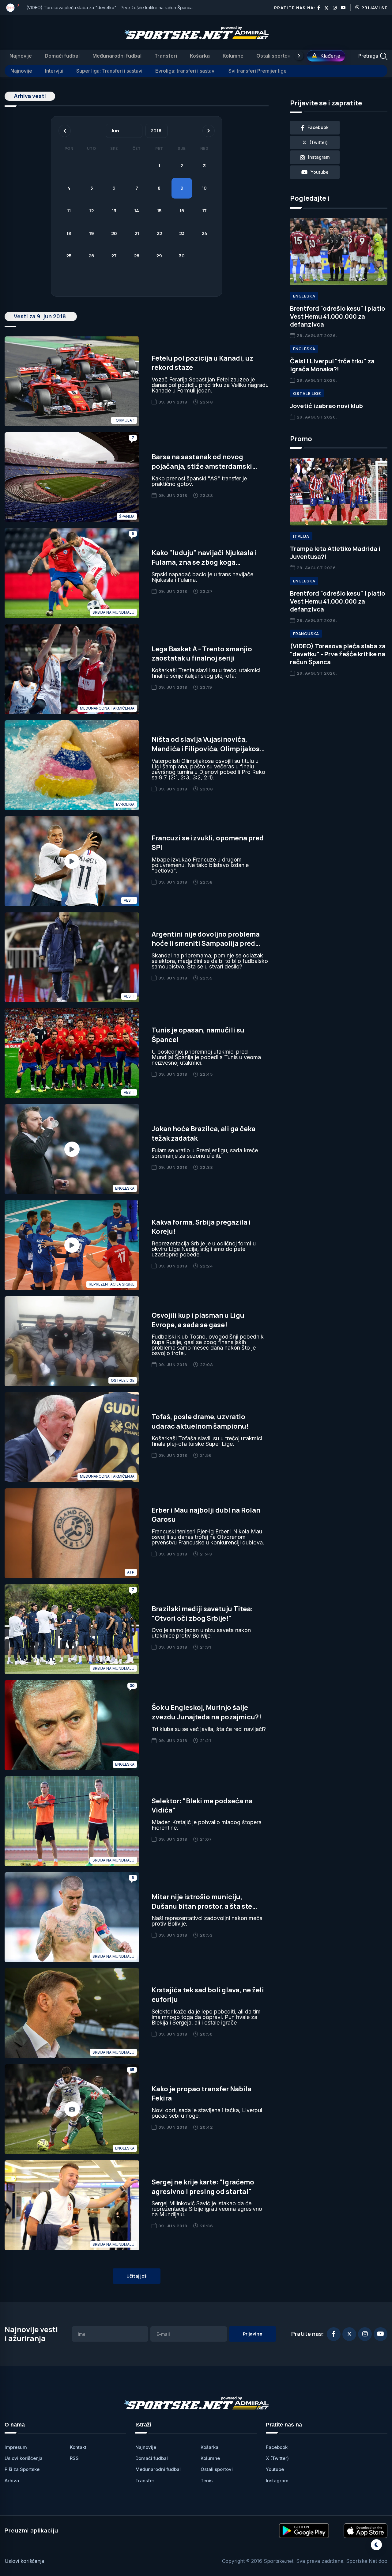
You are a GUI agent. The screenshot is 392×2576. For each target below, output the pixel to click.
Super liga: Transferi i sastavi (109, 71)
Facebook (277, 2447)
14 (137, 211)
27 (114, 256)
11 (69, 211)
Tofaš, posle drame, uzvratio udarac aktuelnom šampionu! (200, 1421)
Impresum (16, 2447)
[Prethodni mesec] (65, 131)
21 (137, 233)
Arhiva (12, 2481)
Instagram (277, 2481)
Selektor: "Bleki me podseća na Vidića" (202, 1806)
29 (159, 256)
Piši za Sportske (22, 2469)
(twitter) (319, 142)
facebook (318, 127)
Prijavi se (374, 8)
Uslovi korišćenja (24, 2458)
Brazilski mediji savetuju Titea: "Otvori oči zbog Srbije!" (202, 1614)
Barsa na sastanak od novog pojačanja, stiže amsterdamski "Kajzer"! (202, 466)
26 (91, 256)
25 (69, 256)
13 (114, 211)
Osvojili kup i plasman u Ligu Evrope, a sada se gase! (198, 1320)
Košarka (200, 56)
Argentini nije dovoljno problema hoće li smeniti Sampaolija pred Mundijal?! (206, 944)
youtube (320, 172)
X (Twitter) (277, 2458)
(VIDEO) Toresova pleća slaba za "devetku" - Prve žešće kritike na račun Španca (109, 8)
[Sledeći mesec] (209, 131)
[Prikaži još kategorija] (299, 56)
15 (159, 211)
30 (182, 256)
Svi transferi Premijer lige (258, 71)
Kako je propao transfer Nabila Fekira (202, 2094)
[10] (10, 8)
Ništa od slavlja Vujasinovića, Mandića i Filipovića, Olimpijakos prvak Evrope (206, 749)
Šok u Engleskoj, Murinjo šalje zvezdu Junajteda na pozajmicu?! (206, 1712)
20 (114, 233)
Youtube (275, 2469)
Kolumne (233, 56)
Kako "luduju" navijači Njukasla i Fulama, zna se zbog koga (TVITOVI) (204, 562)
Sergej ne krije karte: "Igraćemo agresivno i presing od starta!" (203, 2187)
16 (182, 211)
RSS (74, 2458)
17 (204, 211)
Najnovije (21, 56)
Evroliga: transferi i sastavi (185, 71)
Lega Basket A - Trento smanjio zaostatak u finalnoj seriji (202, 654)
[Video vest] (72, 861)
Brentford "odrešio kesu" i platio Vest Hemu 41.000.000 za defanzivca (337, 316)
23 (182, 233)
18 (69, 233)
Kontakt (78, 2447)
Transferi (166, 56)
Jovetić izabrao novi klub (326, 406)
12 (91, 211)
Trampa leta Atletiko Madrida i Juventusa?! (335, 553)
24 (204, 233)
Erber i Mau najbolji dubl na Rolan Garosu (206, 1515)
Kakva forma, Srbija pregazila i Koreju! (201, 1227)
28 (137, 256)
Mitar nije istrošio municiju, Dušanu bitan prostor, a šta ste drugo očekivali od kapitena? (202, 1906)
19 (92, 233)
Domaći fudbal (62, 56)
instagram (319, 157)
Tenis (207, 2481)
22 (159, 233)
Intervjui (54, 71)
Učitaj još (137, 2276)
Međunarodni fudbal (117, 56)
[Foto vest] (72, 2109)
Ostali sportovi (274, 56)
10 (204, 188)
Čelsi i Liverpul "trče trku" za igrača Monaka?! (332, 365)
